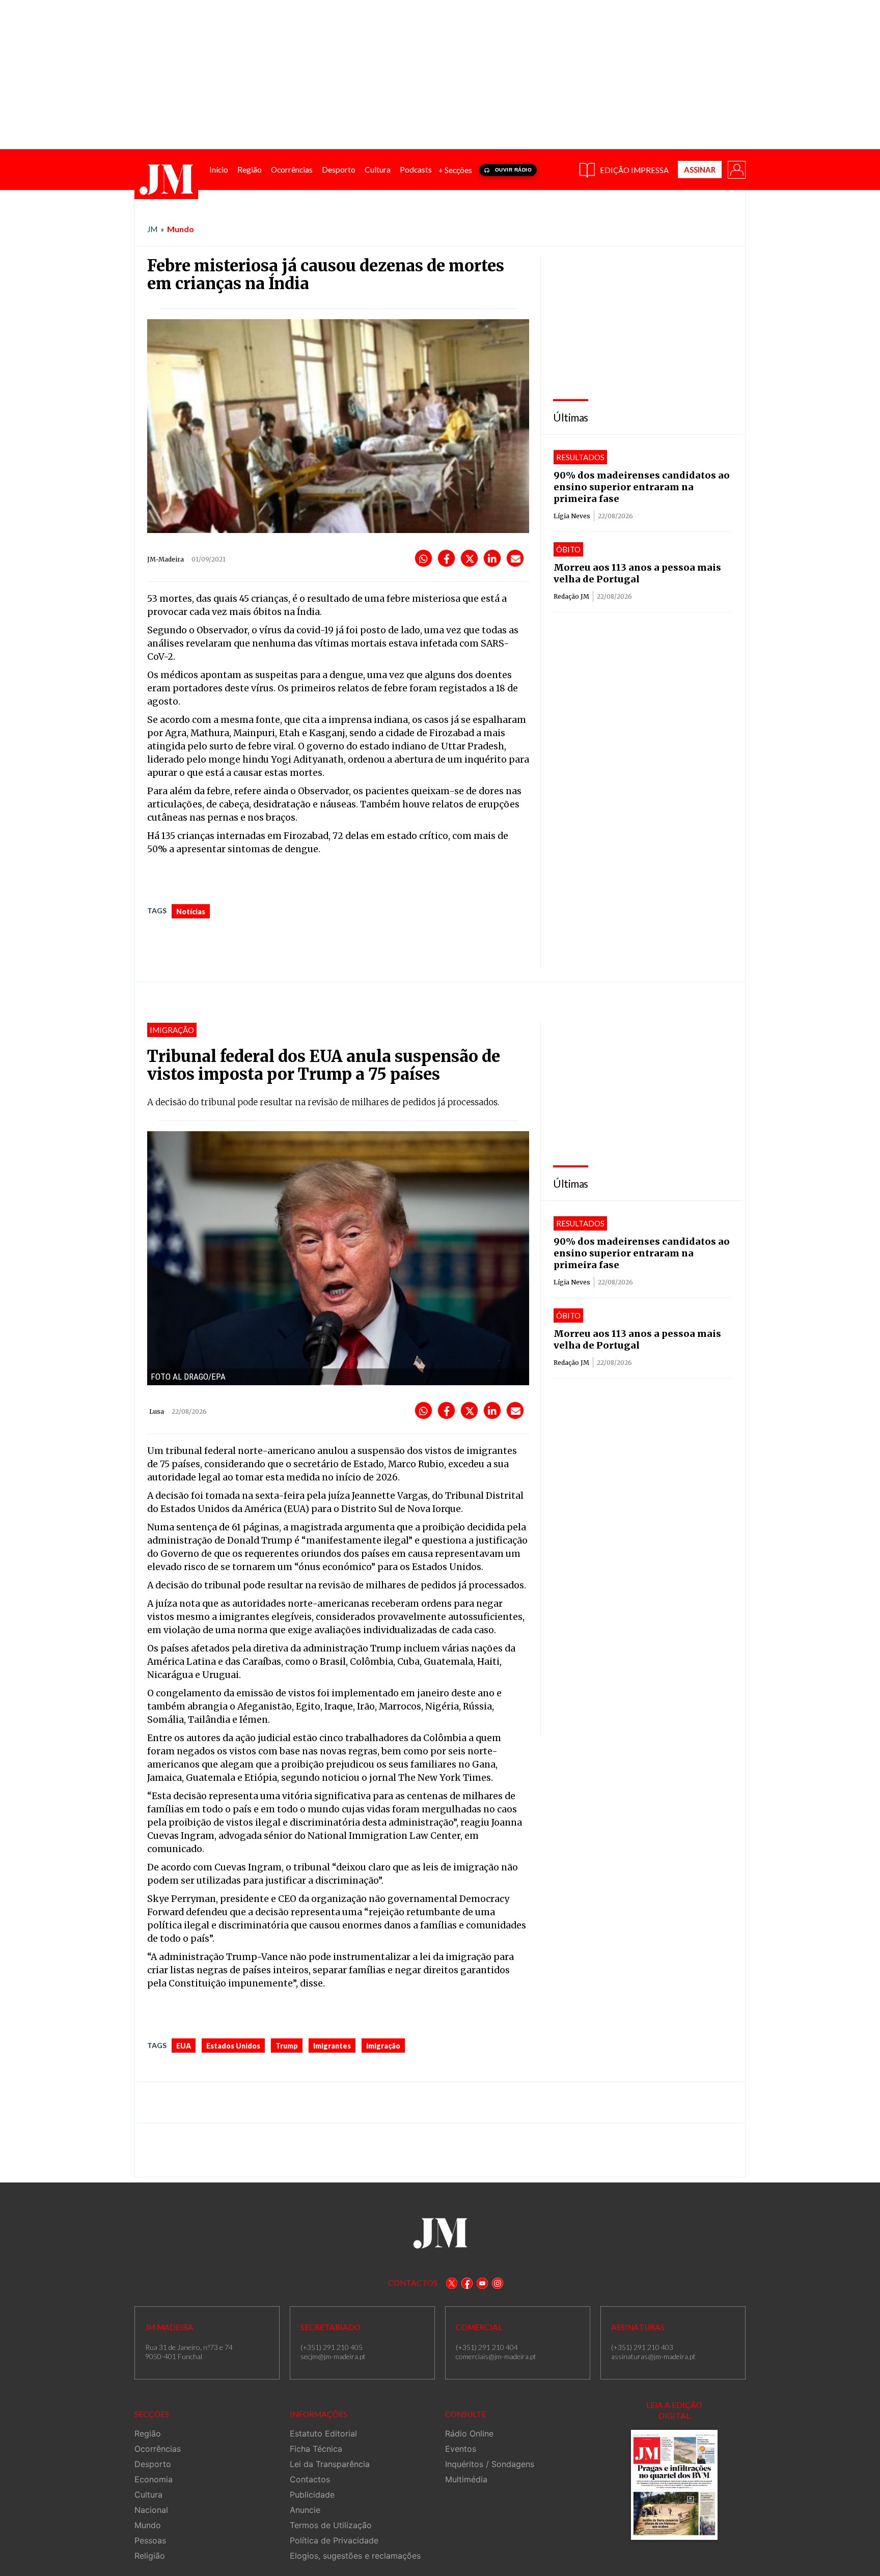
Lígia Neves (572, 516)
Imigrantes (332, 2046)
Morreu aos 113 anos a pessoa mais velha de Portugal (637, 573)
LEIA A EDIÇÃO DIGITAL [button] (674, 2410)
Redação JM (571, 596)
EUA (184, 2046)
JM (152, 229)
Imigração (383, 2046)
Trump (287, 2046)
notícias (191, 912)
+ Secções (455, 170)
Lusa (157, 1411)
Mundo (181, 229)
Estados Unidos (233, 2046)
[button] (736, 169)
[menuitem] (219, 170)
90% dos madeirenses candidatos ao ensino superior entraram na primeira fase (642, 487)
